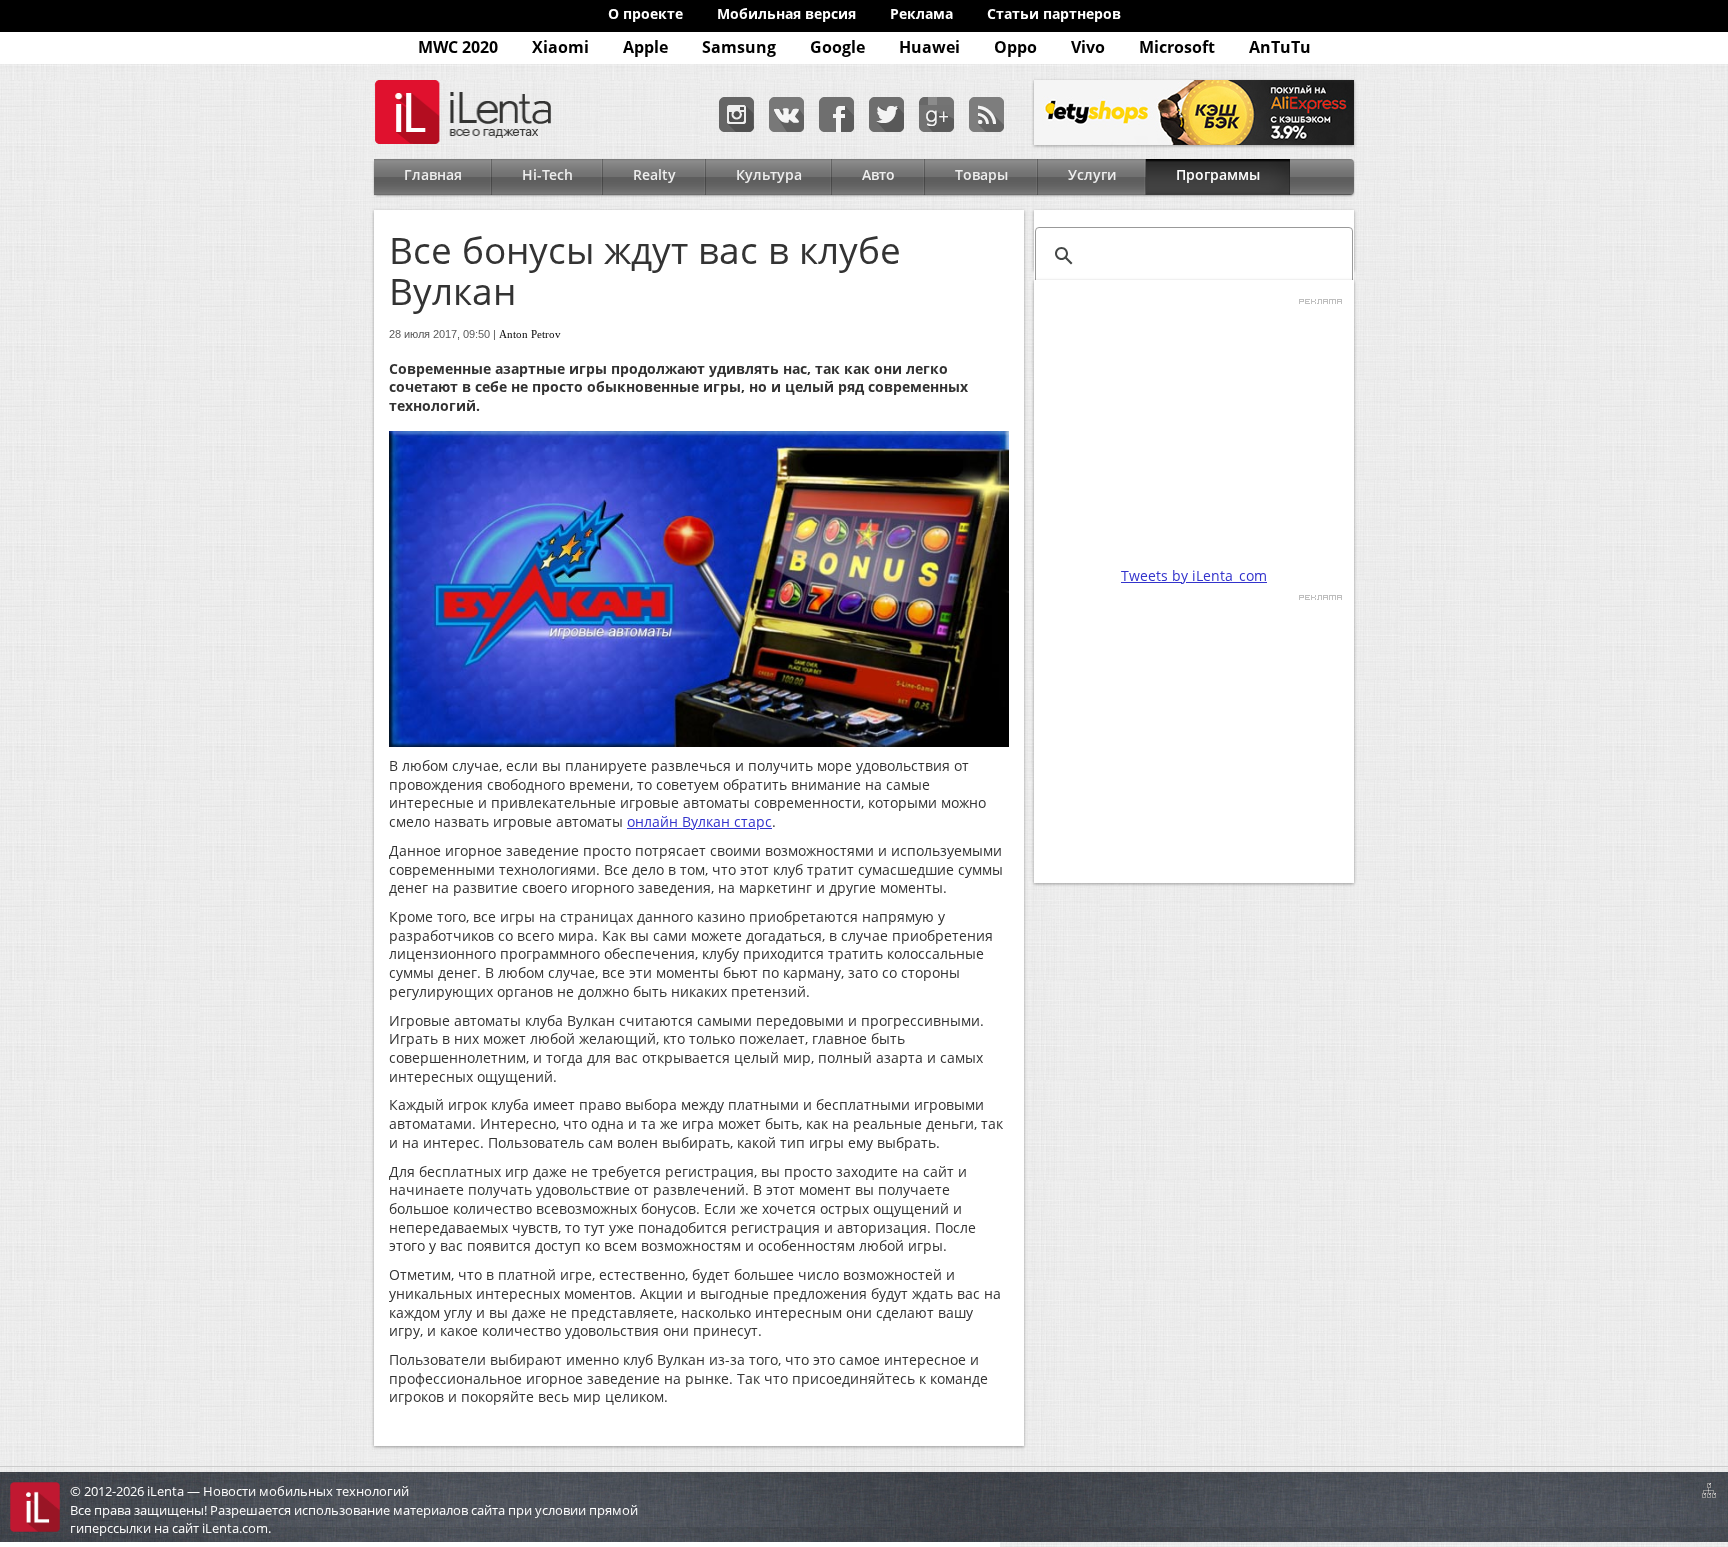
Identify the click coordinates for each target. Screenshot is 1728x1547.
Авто (878, 174)
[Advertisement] (1194, 432)
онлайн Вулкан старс (699, 821)
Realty (654, 174)
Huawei (929, 47)
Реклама (921, 13)
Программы (1218, 174)
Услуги (1092, 174)
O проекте (645, 13)
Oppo (1015, 47)
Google (837, 47)
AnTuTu (1280, 47)
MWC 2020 (458, 47)
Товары (981, 174)
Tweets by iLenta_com (1194, 575)
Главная (433, 174)
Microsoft (1177, 47)
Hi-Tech (547, 174)
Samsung (739, 47)
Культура (769, 174)
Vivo (1088, 47)
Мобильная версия (786, 13)
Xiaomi (560, 47)
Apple (645, 47)
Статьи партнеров (1054, 13)
